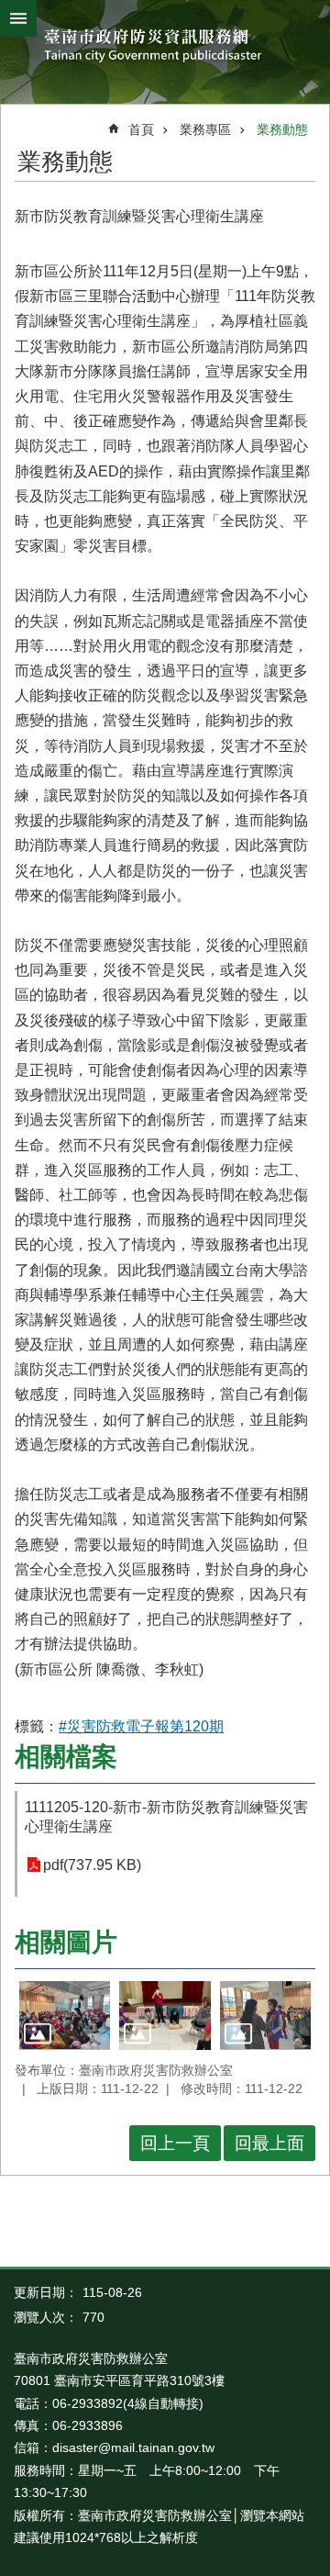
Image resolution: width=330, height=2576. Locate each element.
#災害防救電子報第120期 (141, 1726)
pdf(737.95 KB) (92, 1865)
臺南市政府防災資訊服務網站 (165, 47)
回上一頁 (175, 2143)
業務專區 (205, 129)
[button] (65, 2015)
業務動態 (282, 129)
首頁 (141, 129)
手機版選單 (18, 18)
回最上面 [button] (269, 2143)
